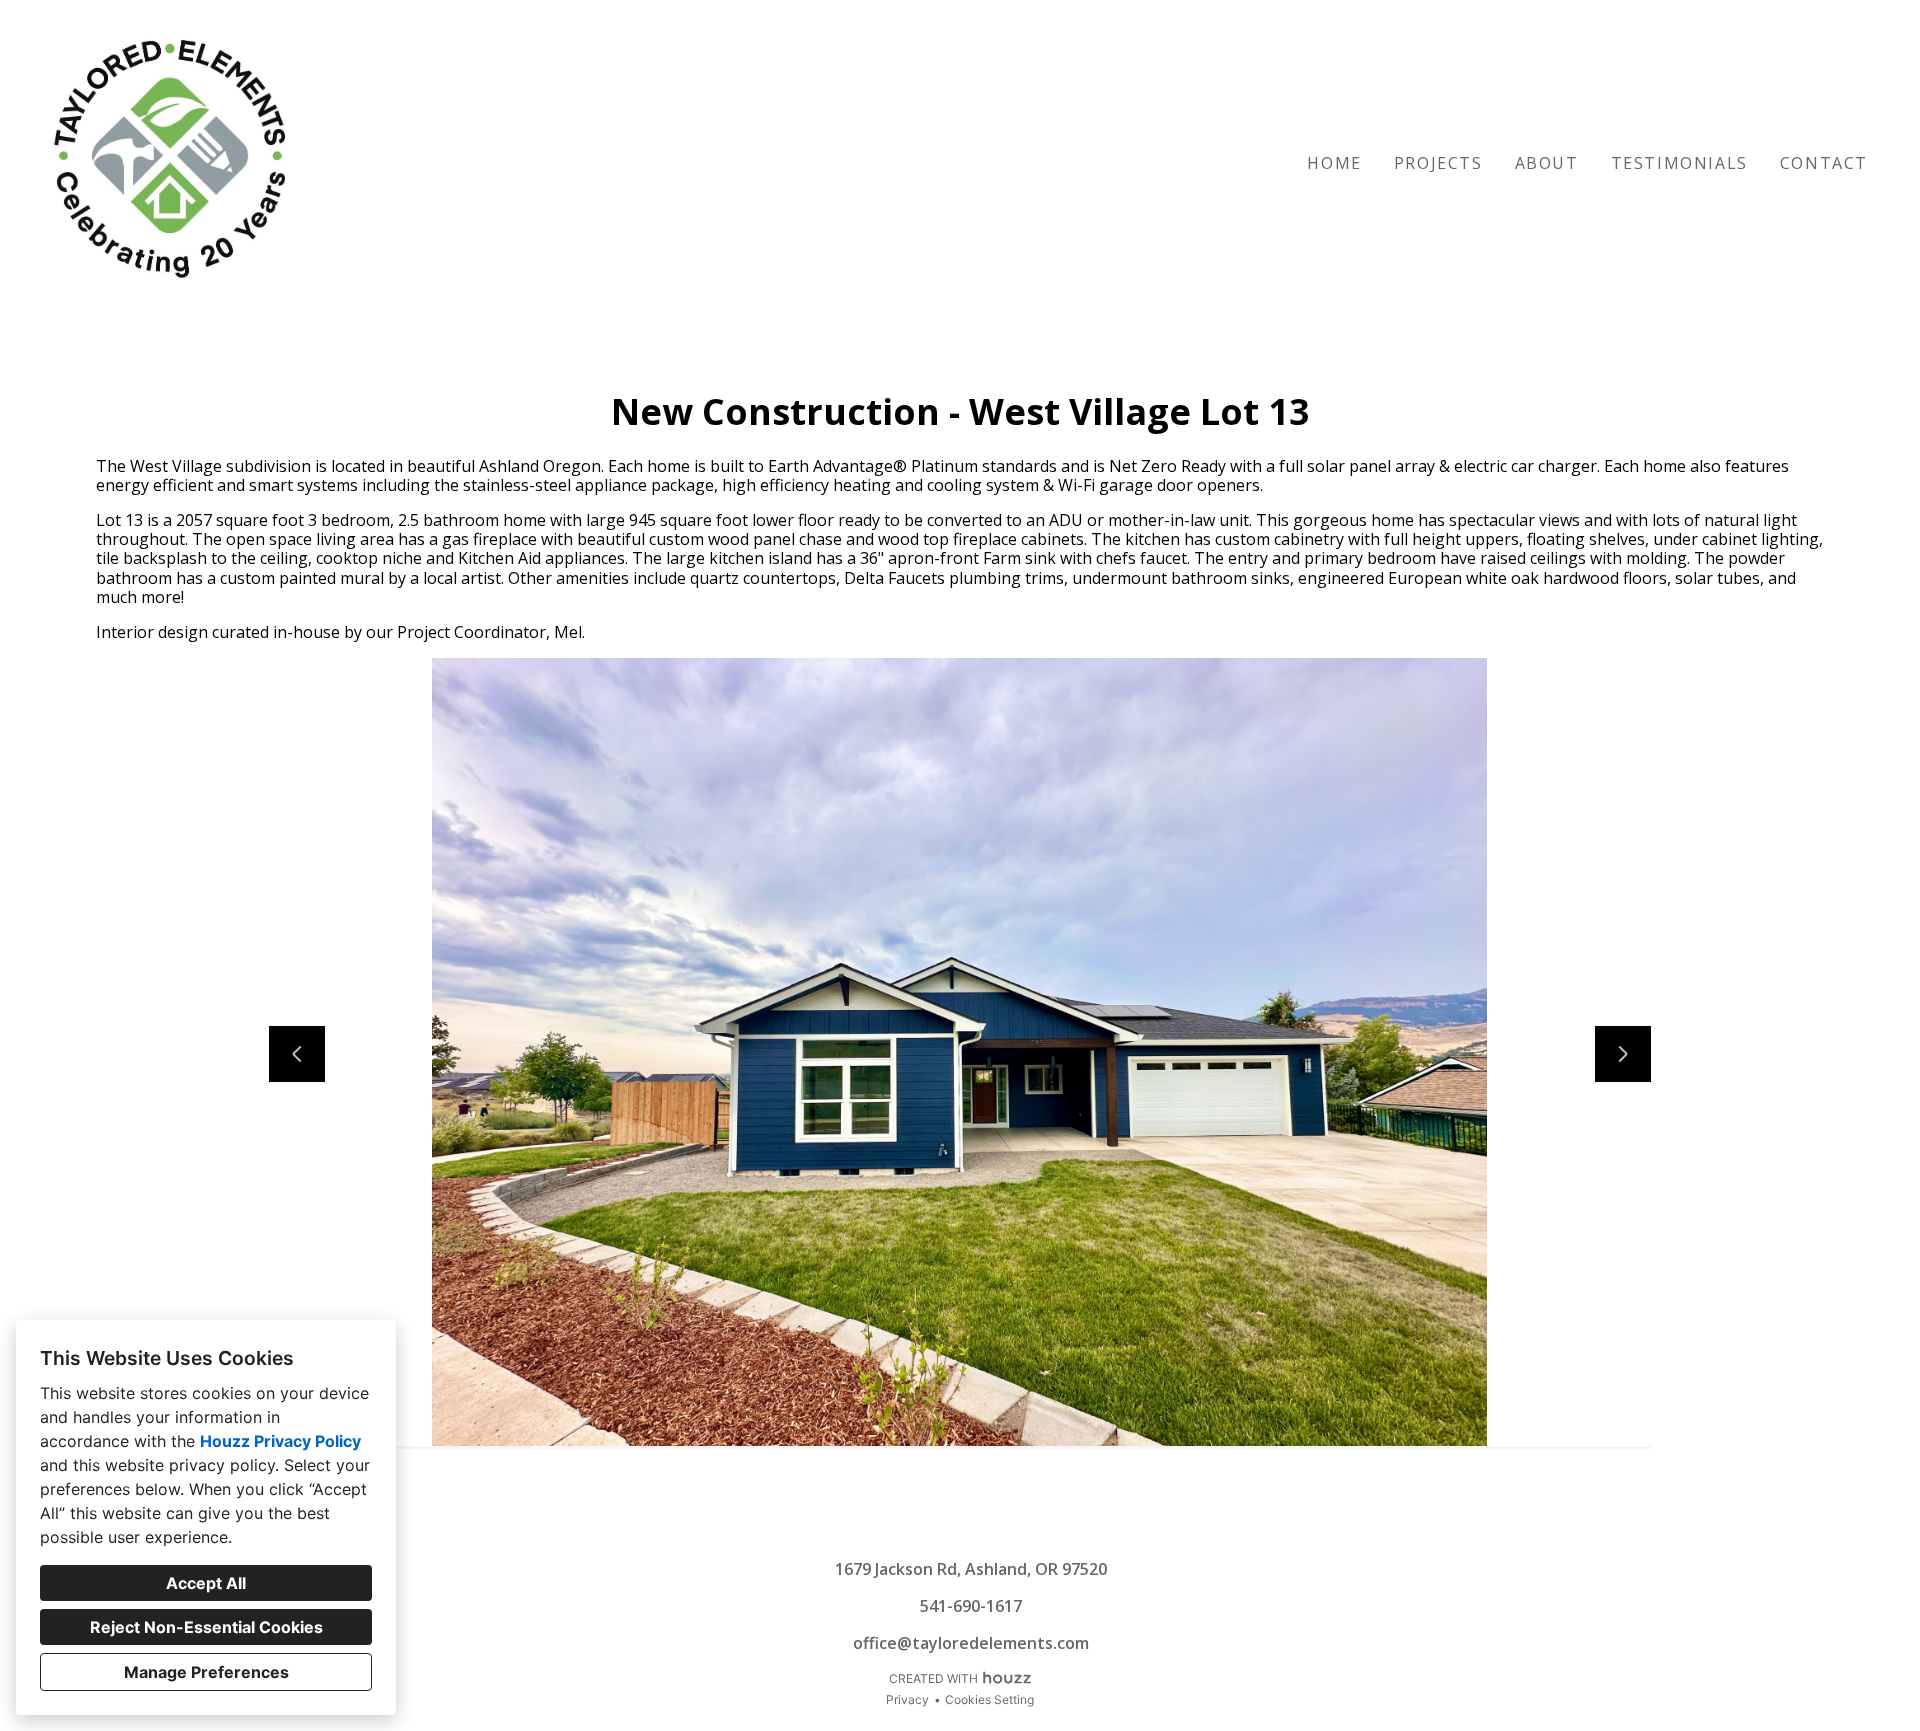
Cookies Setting (989, 1699)
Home (1334, 163)
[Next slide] (1623, 1054)
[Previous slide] (297, 1054)
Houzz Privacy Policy (280, 1441)
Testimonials (1679, 163)
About (1547, 163)
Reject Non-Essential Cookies (206, 1627)
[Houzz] (944, 1529)
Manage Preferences (206, 1672)
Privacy (907, 1699)
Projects (1438, 163)
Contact (1824, 163)
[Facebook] (976, 1529)
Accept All (206, 1583)
